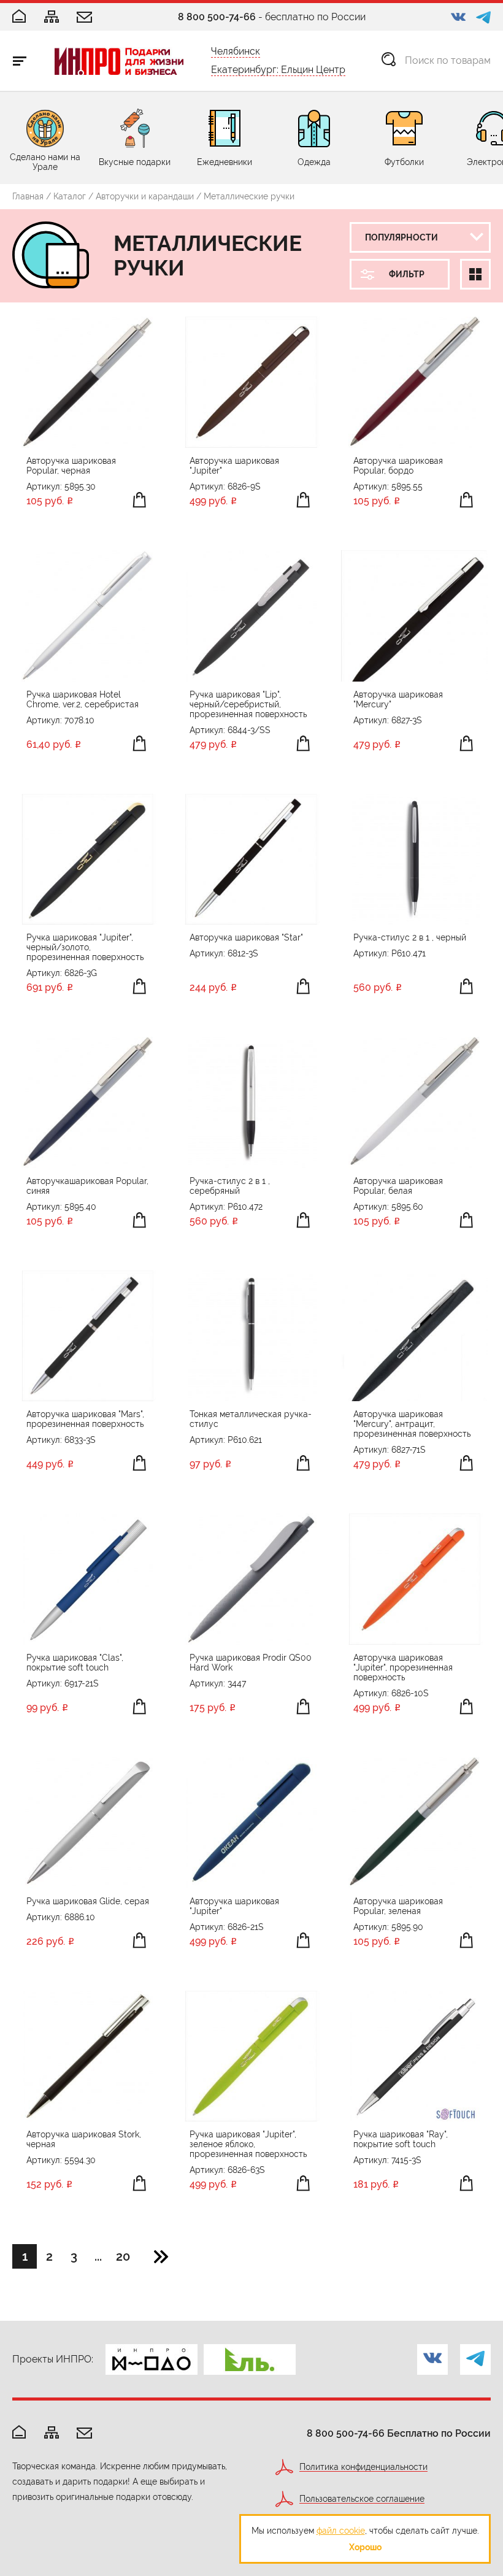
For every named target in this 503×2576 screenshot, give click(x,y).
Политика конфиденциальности (363, 2467)
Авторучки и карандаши (145, 196)
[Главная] (19, 17)
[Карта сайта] (52, 17)
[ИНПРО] (119, 61)
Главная (28, 196)
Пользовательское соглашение (362, 2499)
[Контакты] (84, 18)
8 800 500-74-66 (217, 17)
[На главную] (19, 2433)
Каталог (70, 196)
